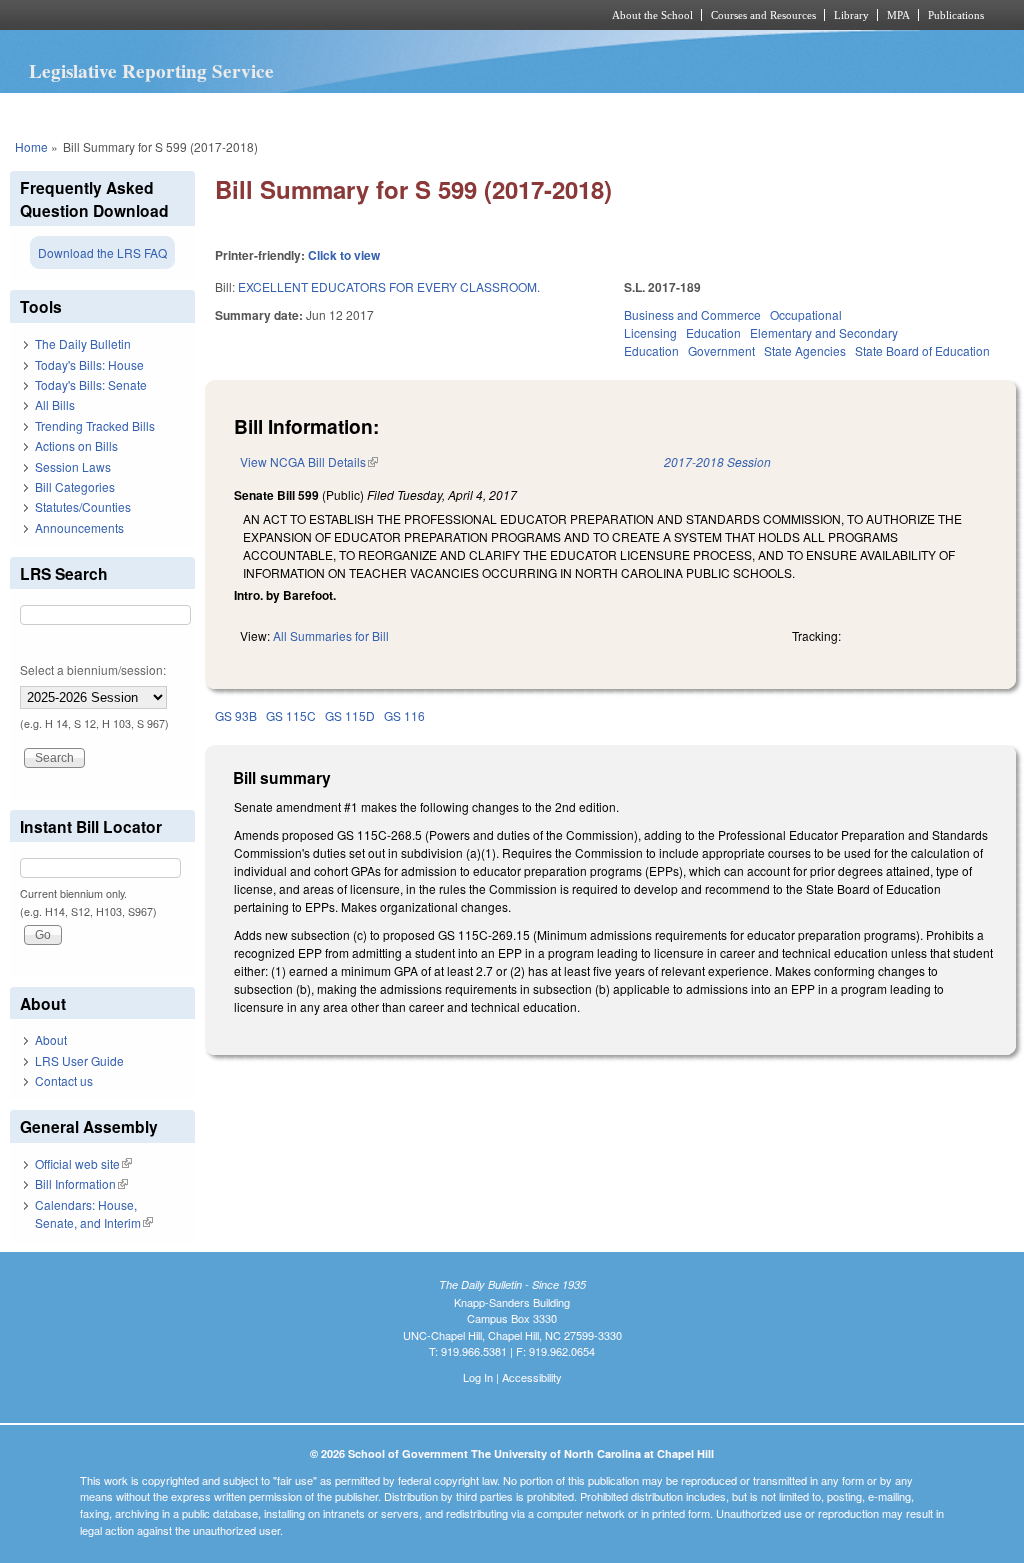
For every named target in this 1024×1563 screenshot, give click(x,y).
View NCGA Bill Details (309, 461)
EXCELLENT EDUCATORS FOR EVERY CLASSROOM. (389, 286)
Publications (956, 15)
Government (721, 350)
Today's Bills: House (89, 364)
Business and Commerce (692, 314)
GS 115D (350, 715)
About (51, 1039)
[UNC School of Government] (247, 15)
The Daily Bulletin (83, 343)
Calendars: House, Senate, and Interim (94, 1213)
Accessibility (532, 1377)
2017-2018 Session (717, 461)
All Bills (55, 404)
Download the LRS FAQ (102, 252)
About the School (652, 15)
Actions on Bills (76, 445)
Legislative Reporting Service (151, 71)
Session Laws (73, 466)
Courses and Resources (763, 15)
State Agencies (805, 350)
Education (713, 332)
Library (851, 15)
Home (31, 146)
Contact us (64, 1080)
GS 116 (404, 715)
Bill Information (81, 1183)
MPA (898, 15)
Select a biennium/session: (93, 669)
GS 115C (291, 715)
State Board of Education (922, 350)
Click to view (344, 255)
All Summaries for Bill (331, 635)
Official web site (83, 1163)
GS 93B (236, 715)
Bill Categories (75, 486)
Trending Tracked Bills (95, 425)
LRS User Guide (79, 1060)
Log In (478, 1377)
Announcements (79, 527)
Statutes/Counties (83, 506)
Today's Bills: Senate (91, 384)
